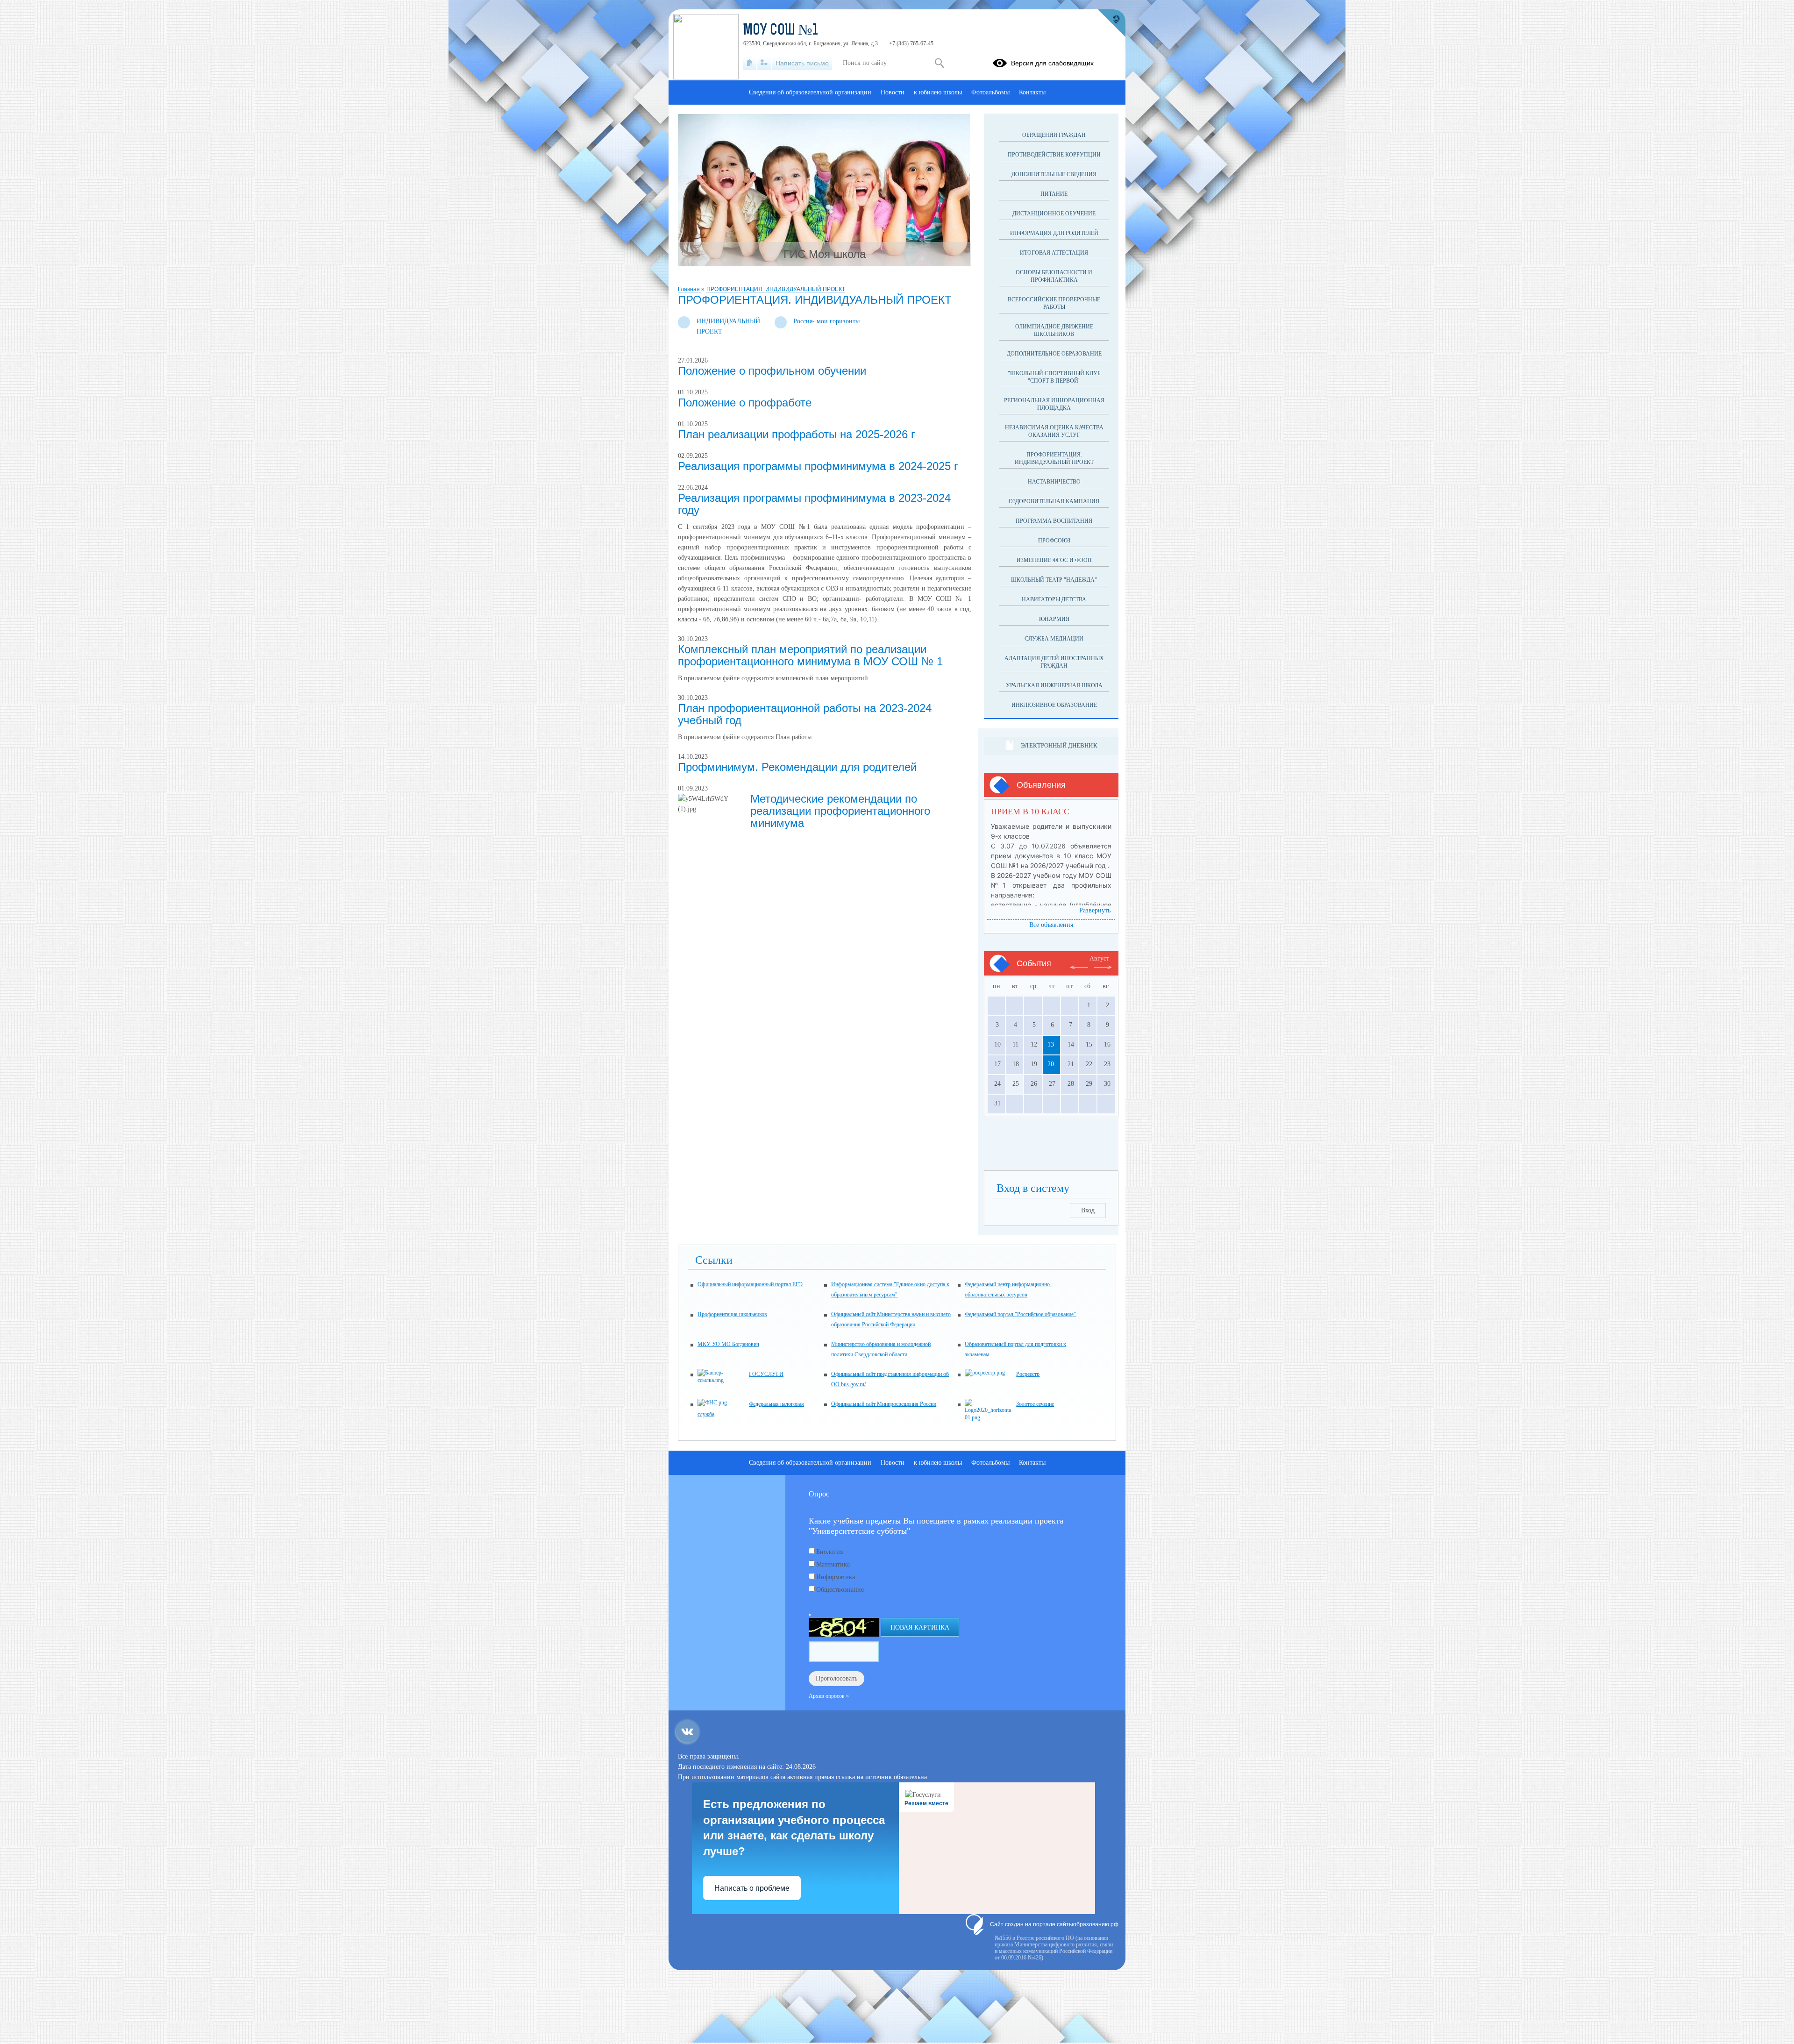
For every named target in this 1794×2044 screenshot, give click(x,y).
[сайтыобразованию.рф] (1111, 23)
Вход (1088, 1210)
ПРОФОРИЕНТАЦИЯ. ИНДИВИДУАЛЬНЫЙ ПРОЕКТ (776, 289)
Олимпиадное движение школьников (1054, 330)
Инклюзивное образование (1054, 705)
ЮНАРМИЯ (1054, 619)
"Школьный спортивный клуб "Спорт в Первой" (1054, 377)
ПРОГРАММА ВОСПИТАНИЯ (1054, 521)
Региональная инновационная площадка (1054, 404)
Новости (893, 92)
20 (1051, 1064)
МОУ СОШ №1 (781, 31)
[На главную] (750, 63)
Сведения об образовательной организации (810, 92)
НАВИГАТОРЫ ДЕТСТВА (1054, 599)
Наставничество (1054, 482)
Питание (1054, 194)
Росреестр (1028, 1374)
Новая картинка (920, 1627)
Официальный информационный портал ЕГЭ (750, 1284)
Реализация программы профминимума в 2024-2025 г (818, 466)
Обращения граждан (1054, 135)
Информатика (836, 1577)
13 (1051, 1044)
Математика (833, 1564)
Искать (939, 63)
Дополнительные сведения (1054, 174)
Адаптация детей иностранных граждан (1054, 662)
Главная (690, 289)
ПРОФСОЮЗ (1054, 541)
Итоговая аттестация (1054, 253)
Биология (829, 1552)
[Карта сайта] (764, 63)
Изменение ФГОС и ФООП (1054, 560)
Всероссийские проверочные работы (1054, 303)
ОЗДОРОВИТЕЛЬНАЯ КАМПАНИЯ (1054, 501)
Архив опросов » (829, 1696)
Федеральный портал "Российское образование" (1020, 1314)
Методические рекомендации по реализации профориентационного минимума (840, 811)
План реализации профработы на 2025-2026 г (797, 434)
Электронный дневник (1059, 745)
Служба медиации (1054, 639)
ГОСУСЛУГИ (766, 1374)
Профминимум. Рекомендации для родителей (797, 767)
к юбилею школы (938, 92)
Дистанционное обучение (1054, 214)
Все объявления (1051, 925)
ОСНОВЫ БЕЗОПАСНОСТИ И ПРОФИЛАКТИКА (1054, 276)
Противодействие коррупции (1054, 155)
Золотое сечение (1035, 1404)
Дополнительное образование (1054, 354)
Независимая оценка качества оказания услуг (1054, 431)
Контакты (1032, 92)
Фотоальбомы (990, 92)
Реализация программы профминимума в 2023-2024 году (814, 504)
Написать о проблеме (752, 1888)
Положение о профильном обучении (772, 371)
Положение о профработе (745, 402)
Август (1099, 958)
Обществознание (840, 1590)
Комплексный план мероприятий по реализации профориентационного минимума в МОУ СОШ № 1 (810, 655)
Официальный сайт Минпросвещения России (884, 1404)
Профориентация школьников (732, 1314)
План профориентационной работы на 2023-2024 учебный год (805, 714)
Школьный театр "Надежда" (1054, 580)
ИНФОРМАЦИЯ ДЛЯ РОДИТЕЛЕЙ (1054, 233)
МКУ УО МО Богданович (728, 1344)
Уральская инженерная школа (1054, 685)
